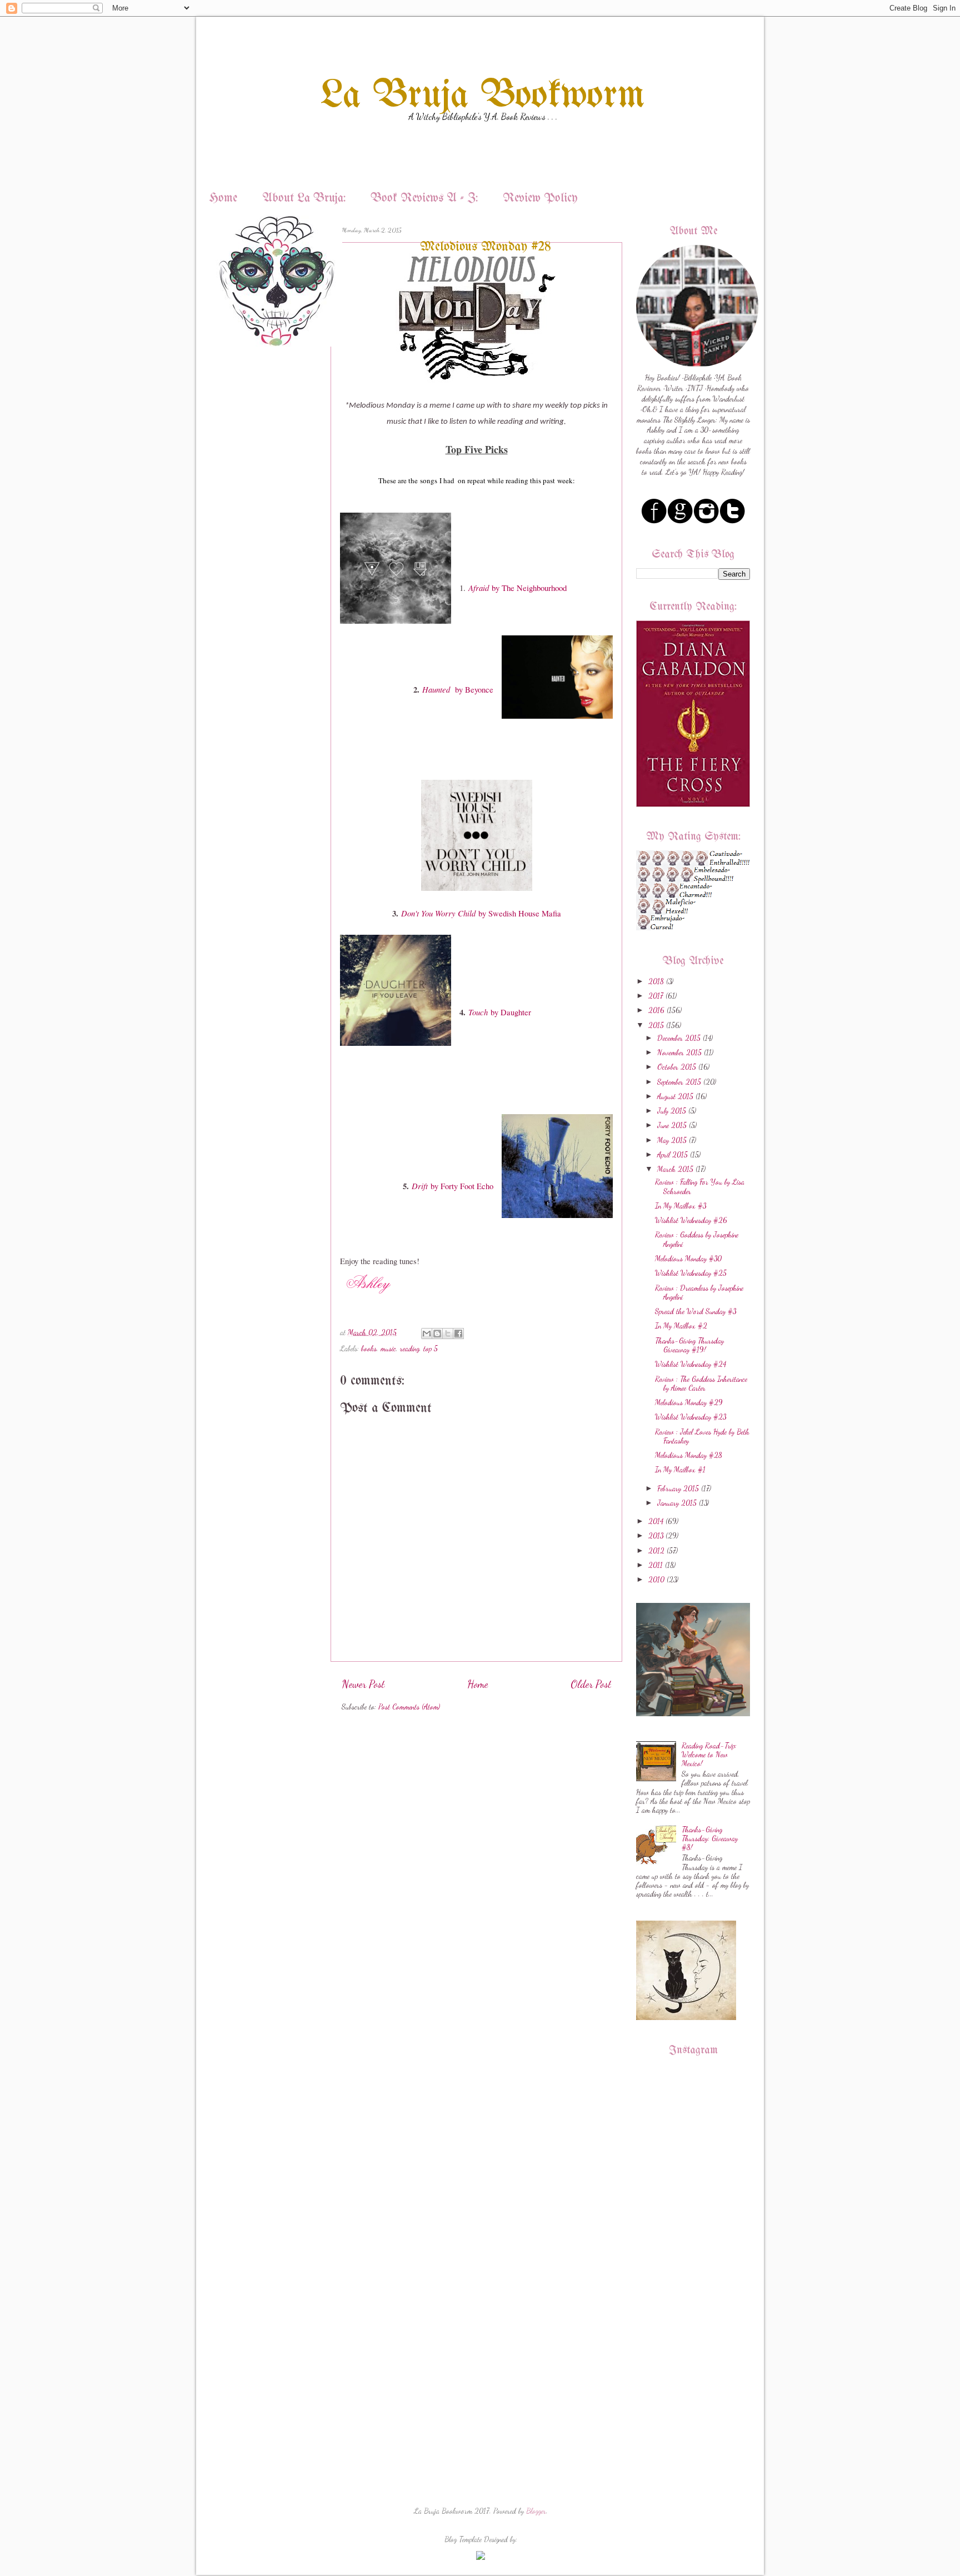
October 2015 (677, 1067)
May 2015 (672, 1140)
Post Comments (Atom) (409, 1707)
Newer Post (363, 1684)
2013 (656, 1536)
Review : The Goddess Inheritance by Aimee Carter (701, 1384)
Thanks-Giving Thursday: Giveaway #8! (710, 1838)
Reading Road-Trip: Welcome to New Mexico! (709, 1755)
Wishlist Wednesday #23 (691, 1417)
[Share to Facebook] (458, 1334)
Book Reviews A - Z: (424, 199)
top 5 (431, 1349)
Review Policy (540, 199)
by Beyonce (458, 690)
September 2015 (679, 1082)
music (388, 1349)
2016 (656, 1010)
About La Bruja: (304, 199)
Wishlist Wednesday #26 (691, 1220)
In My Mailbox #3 (681, 1206)
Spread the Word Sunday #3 (696, 1311)
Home (223, 199)
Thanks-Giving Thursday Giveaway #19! (689, 1345)
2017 (656, 996)
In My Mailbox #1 (680, 1470)
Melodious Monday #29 (689, 1402)
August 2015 (675, 1096)
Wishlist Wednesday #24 (691, 1364)
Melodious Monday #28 (689, 1455)
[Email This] (427, 1334)
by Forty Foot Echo (452, 1186)
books (369, 1349)
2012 (656, 1551)
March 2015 (675, 1169)
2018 (656, 981)
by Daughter (500, 1012)
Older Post (591, 1684)
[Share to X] (448, 1334)
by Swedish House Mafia (481, 913)
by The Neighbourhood (517, 588)
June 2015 (672, 1125)
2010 (656, 1580)
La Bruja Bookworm (483, 96)
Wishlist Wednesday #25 (691, 1273)
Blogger (536, 2511)
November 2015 (679, 1053)
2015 (656, 1025)
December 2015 (679, 1038)
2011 (656, 1565)
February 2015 (678, 1489)
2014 (656, 1521)
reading (410, 1349)
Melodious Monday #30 (688, 1259)
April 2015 (672, 1155)
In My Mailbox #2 (681, 1326)
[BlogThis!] (437, 1334)
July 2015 (672, 1111)
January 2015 (677, 1503)
